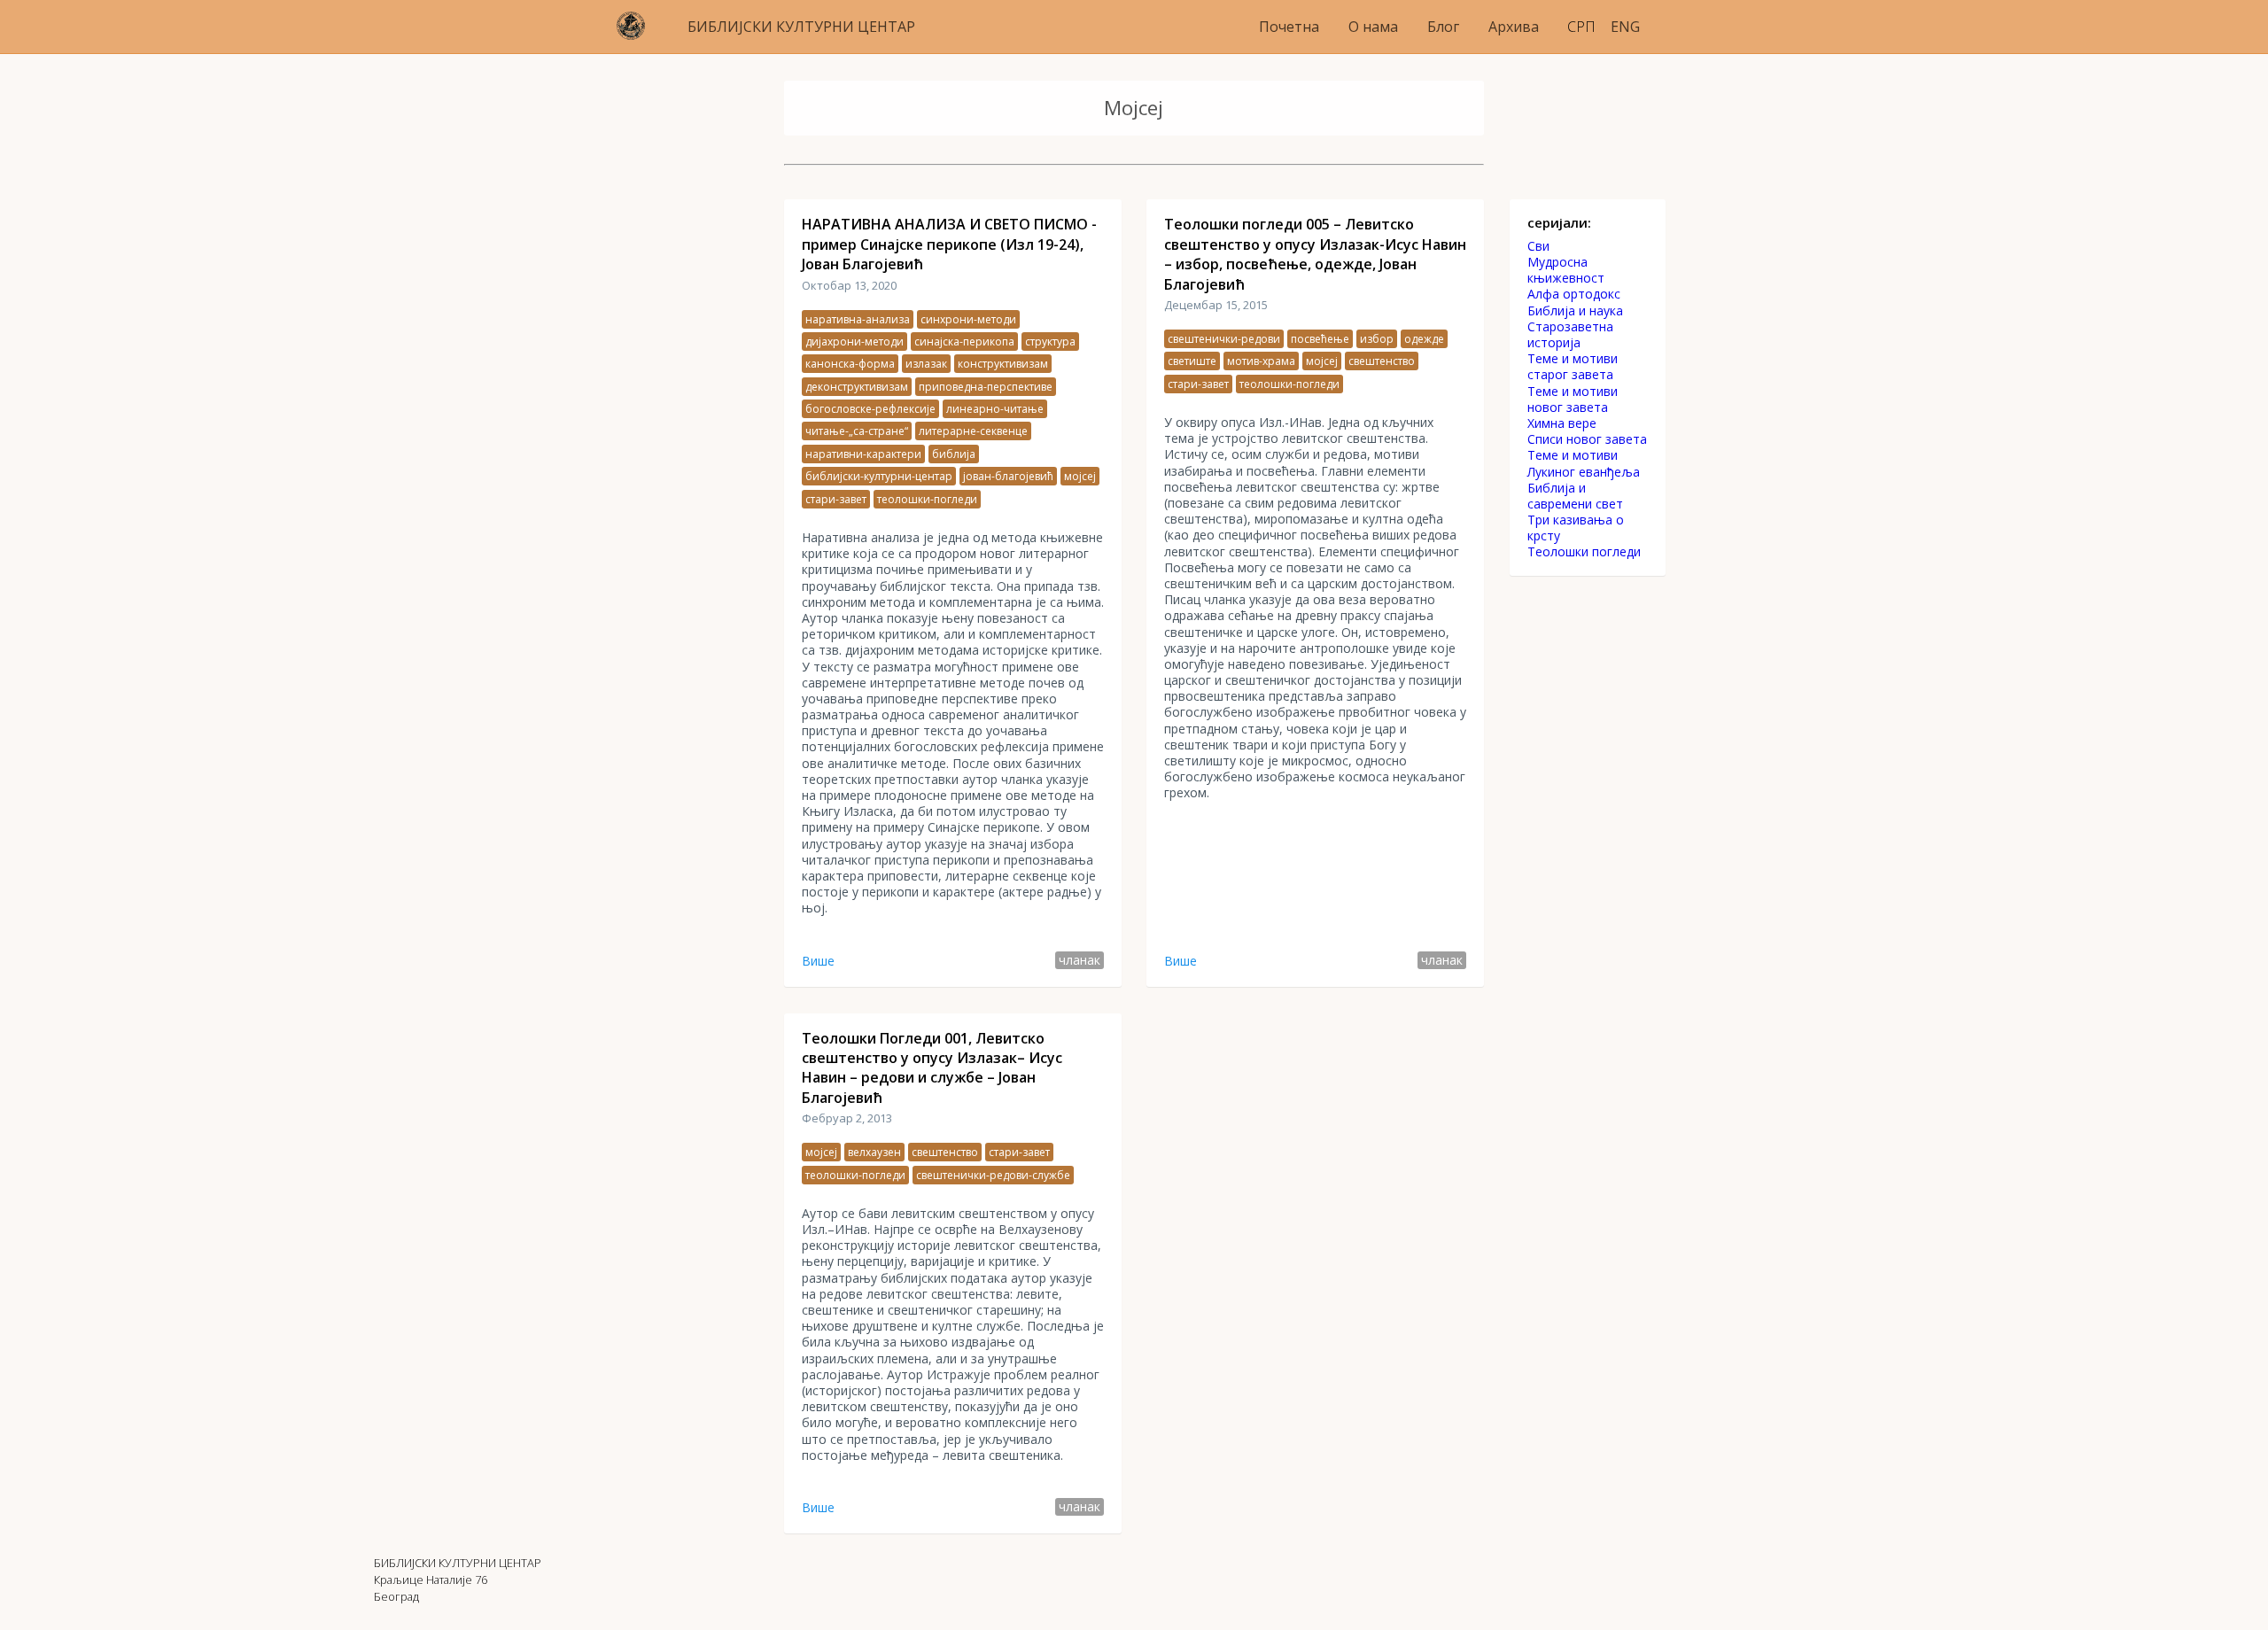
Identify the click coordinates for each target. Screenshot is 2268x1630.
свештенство (1382, 361)
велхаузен (874, 1152)
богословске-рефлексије (870, 409)
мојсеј (1080, 476)
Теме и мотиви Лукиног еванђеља (1584, 463)
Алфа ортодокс (1574, 294)
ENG (1625, 27)
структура (1050, 342)
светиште (1192, 361)
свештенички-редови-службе (993, 1175)
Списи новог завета (1587, 439)
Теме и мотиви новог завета (1573, 400)
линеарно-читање (995, 409)
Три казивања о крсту (1576, 528)
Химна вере (1562, 423)
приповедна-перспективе (986, 387)
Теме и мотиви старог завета (1573, 367)
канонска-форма (850, 364)
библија (954, 454)
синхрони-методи (968, 319)
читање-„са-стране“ (857, 431)
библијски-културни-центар (879, 476)
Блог (1443, 27)
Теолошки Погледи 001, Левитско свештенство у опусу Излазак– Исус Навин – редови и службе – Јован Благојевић (932, 1068)
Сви (1538, 246)
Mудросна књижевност (1566, 270)
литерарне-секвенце (973, 431)
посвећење (1320, 339)
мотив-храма (1261, 361)
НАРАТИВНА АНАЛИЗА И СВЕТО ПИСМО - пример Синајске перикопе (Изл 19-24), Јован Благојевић (949, 244)
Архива (1514, 27)
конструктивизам (1003, 364)
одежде (1424, 339)
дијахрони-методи (854, 342)
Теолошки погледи (1584, 552)
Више (818, 961)
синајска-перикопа (964, 342)
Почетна (1289, 27)
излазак (926, 364)
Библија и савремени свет (1575, 496)
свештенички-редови (1224, 339)
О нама (1373, 27)
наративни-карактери (863, 454)
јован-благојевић (1008, 476)
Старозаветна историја (1570, 335)
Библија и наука (1575, 311)
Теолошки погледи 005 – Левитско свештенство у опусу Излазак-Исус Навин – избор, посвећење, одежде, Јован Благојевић (1315, 254)
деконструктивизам (857, 387)
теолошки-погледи (927, 499)
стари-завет (836, 499)
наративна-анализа (858, 319)
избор (1377, 339)
